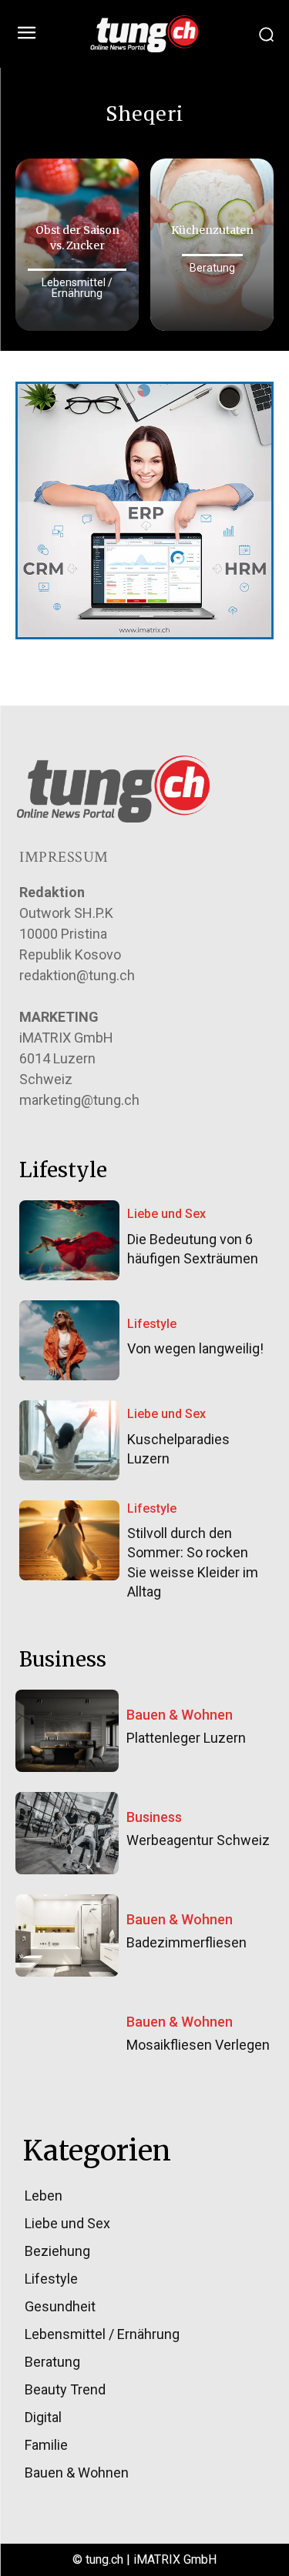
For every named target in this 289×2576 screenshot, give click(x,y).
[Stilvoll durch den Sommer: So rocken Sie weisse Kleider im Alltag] (69, 1540)
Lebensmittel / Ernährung (77, 288)
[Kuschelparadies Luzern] (69, 1440)
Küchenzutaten (212, 230)
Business (154, 1817)
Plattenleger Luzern (186, 1738)
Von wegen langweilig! (195, 1348)
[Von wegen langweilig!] (69, 1340)
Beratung (212, 268)
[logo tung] (144, 34)
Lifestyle (152, 1324)
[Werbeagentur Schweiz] (67, 1833)
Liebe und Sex (166, 1214)
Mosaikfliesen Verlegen (198, 2045)
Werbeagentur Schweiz (198, 1840)
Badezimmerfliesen (187, 1942)
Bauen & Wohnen (180, 1715)
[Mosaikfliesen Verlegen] (67, 2038)
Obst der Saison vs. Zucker (77, 238)
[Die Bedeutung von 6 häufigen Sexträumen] (69, 1240)
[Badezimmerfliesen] (67, 1935)
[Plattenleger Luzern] (67, 1731)
